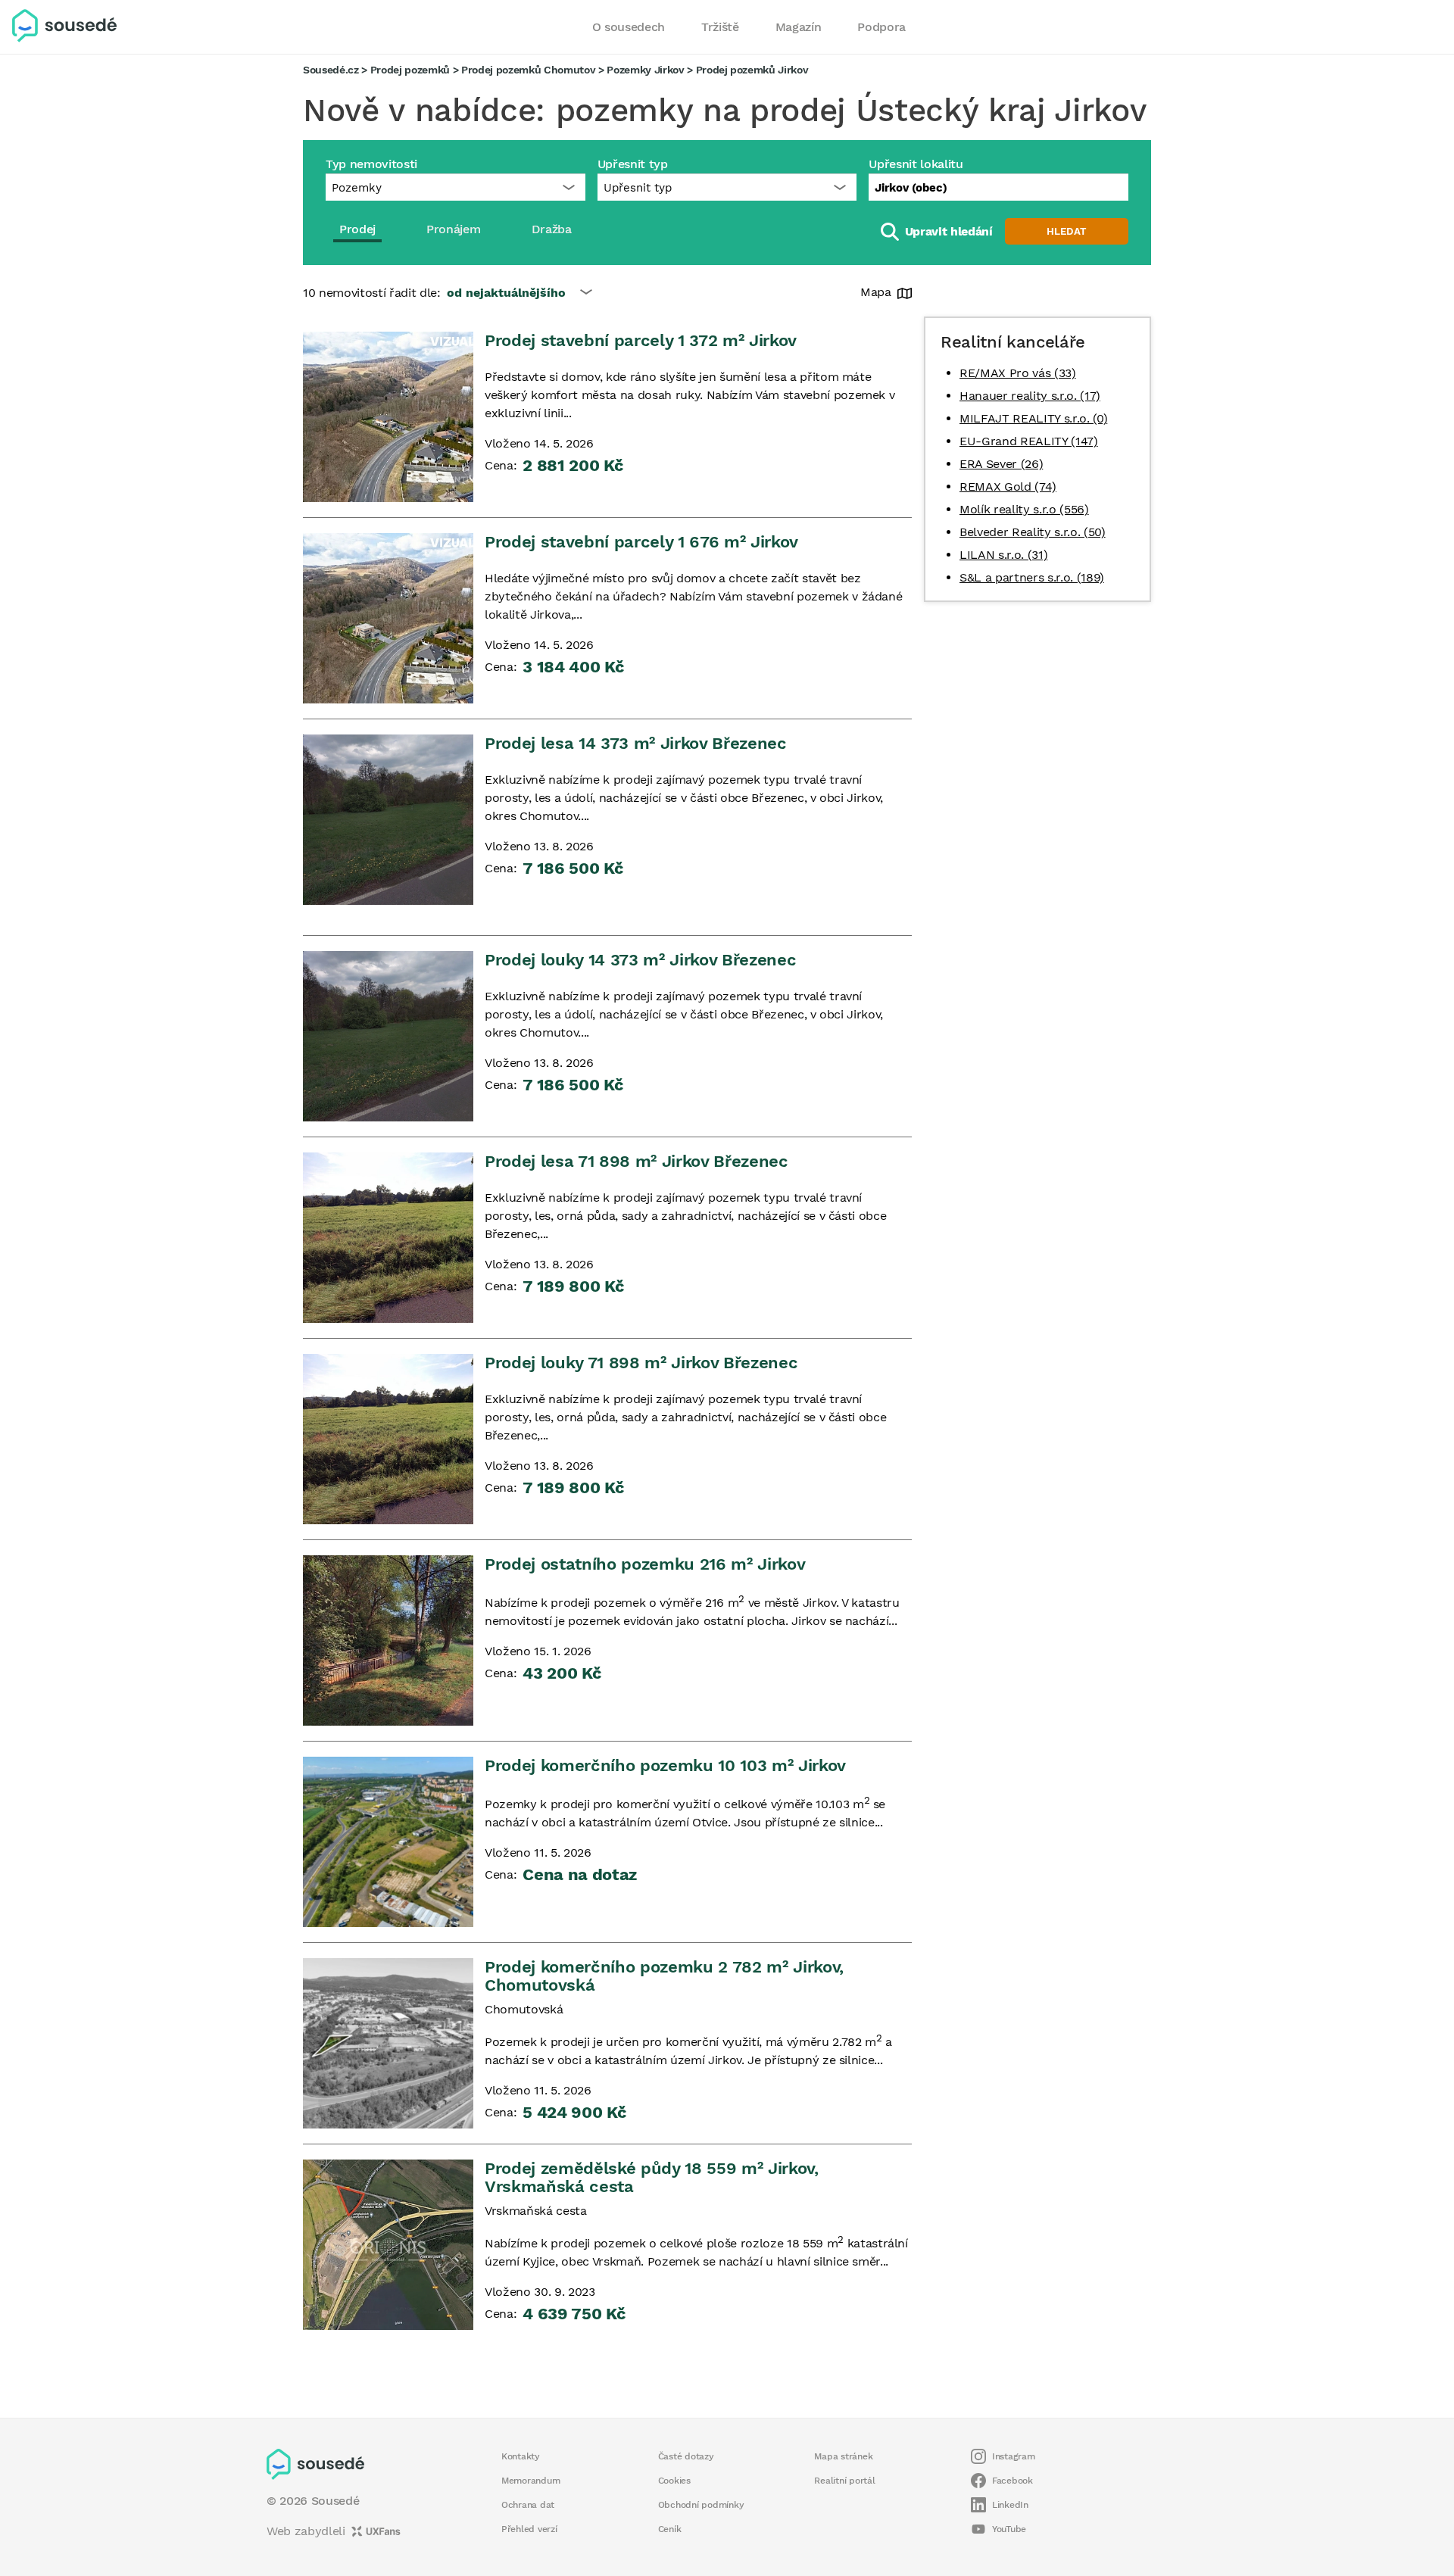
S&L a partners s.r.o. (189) (1032, 577)
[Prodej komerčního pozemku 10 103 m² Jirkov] (388, 1842)
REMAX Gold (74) (1008, 487)
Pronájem (453, 229)
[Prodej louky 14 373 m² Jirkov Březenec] (388, 1036)
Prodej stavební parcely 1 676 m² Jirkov (641, 542)
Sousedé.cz (331, 70)
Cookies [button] (674, 2481)
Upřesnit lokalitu (916, 164)
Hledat (1066, 231)
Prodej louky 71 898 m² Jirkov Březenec (641, 1363)
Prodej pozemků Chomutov (528, 70)
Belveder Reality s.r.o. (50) (1033, 532)
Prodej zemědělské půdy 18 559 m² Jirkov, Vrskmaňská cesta (652, 2177)
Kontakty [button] (521, 2456)
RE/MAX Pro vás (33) (1018, 373)
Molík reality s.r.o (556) (1024, 509)
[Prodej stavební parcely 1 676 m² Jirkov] (388, 618)
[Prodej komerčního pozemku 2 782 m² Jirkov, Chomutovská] (388, 2043)
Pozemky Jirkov (645, 70)
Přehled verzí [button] (529, 2529)
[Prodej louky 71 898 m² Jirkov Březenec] (388, 1439)
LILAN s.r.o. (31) (1003, 555)
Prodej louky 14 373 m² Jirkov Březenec (640, 960)
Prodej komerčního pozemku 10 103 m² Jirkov (665, 1765)
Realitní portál (844, 2481)
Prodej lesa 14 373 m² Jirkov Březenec (636, 743)
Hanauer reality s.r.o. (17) (1030, 396)
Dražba (552, 229)
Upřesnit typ (633, 164)
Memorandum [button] (530, 2481)
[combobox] (998, 187)
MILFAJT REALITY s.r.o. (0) (1033, 418)
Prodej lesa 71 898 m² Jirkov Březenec (637, 1161)
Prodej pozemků (410, 70)
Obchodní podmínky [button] (701, 2505)
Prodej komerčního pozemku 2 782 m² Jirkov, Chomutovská (664, 1976)
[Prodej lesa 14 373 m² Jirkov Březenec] (388, 820)
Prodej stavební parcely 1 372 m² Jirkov (641, 340)
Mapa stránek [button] (843, 2456)
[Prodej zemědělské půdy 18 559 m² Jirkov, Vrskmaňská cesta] (388, 2245)
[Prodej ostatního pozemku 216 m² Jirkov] (388, 1640)
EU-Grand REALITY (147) (1029, 441)
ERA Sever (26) (1001, 464)
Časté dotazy (686, 2456)
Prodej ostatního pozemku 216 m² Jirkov (645, 1564)
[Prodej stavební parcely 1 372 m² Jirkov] (388, 417)
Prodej (357, 229)
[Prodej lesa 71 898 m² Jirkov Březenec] (388, 1238)
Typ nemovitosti (371, 164)
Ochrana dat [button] (528, 2505)
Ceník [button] (670, 2529)
